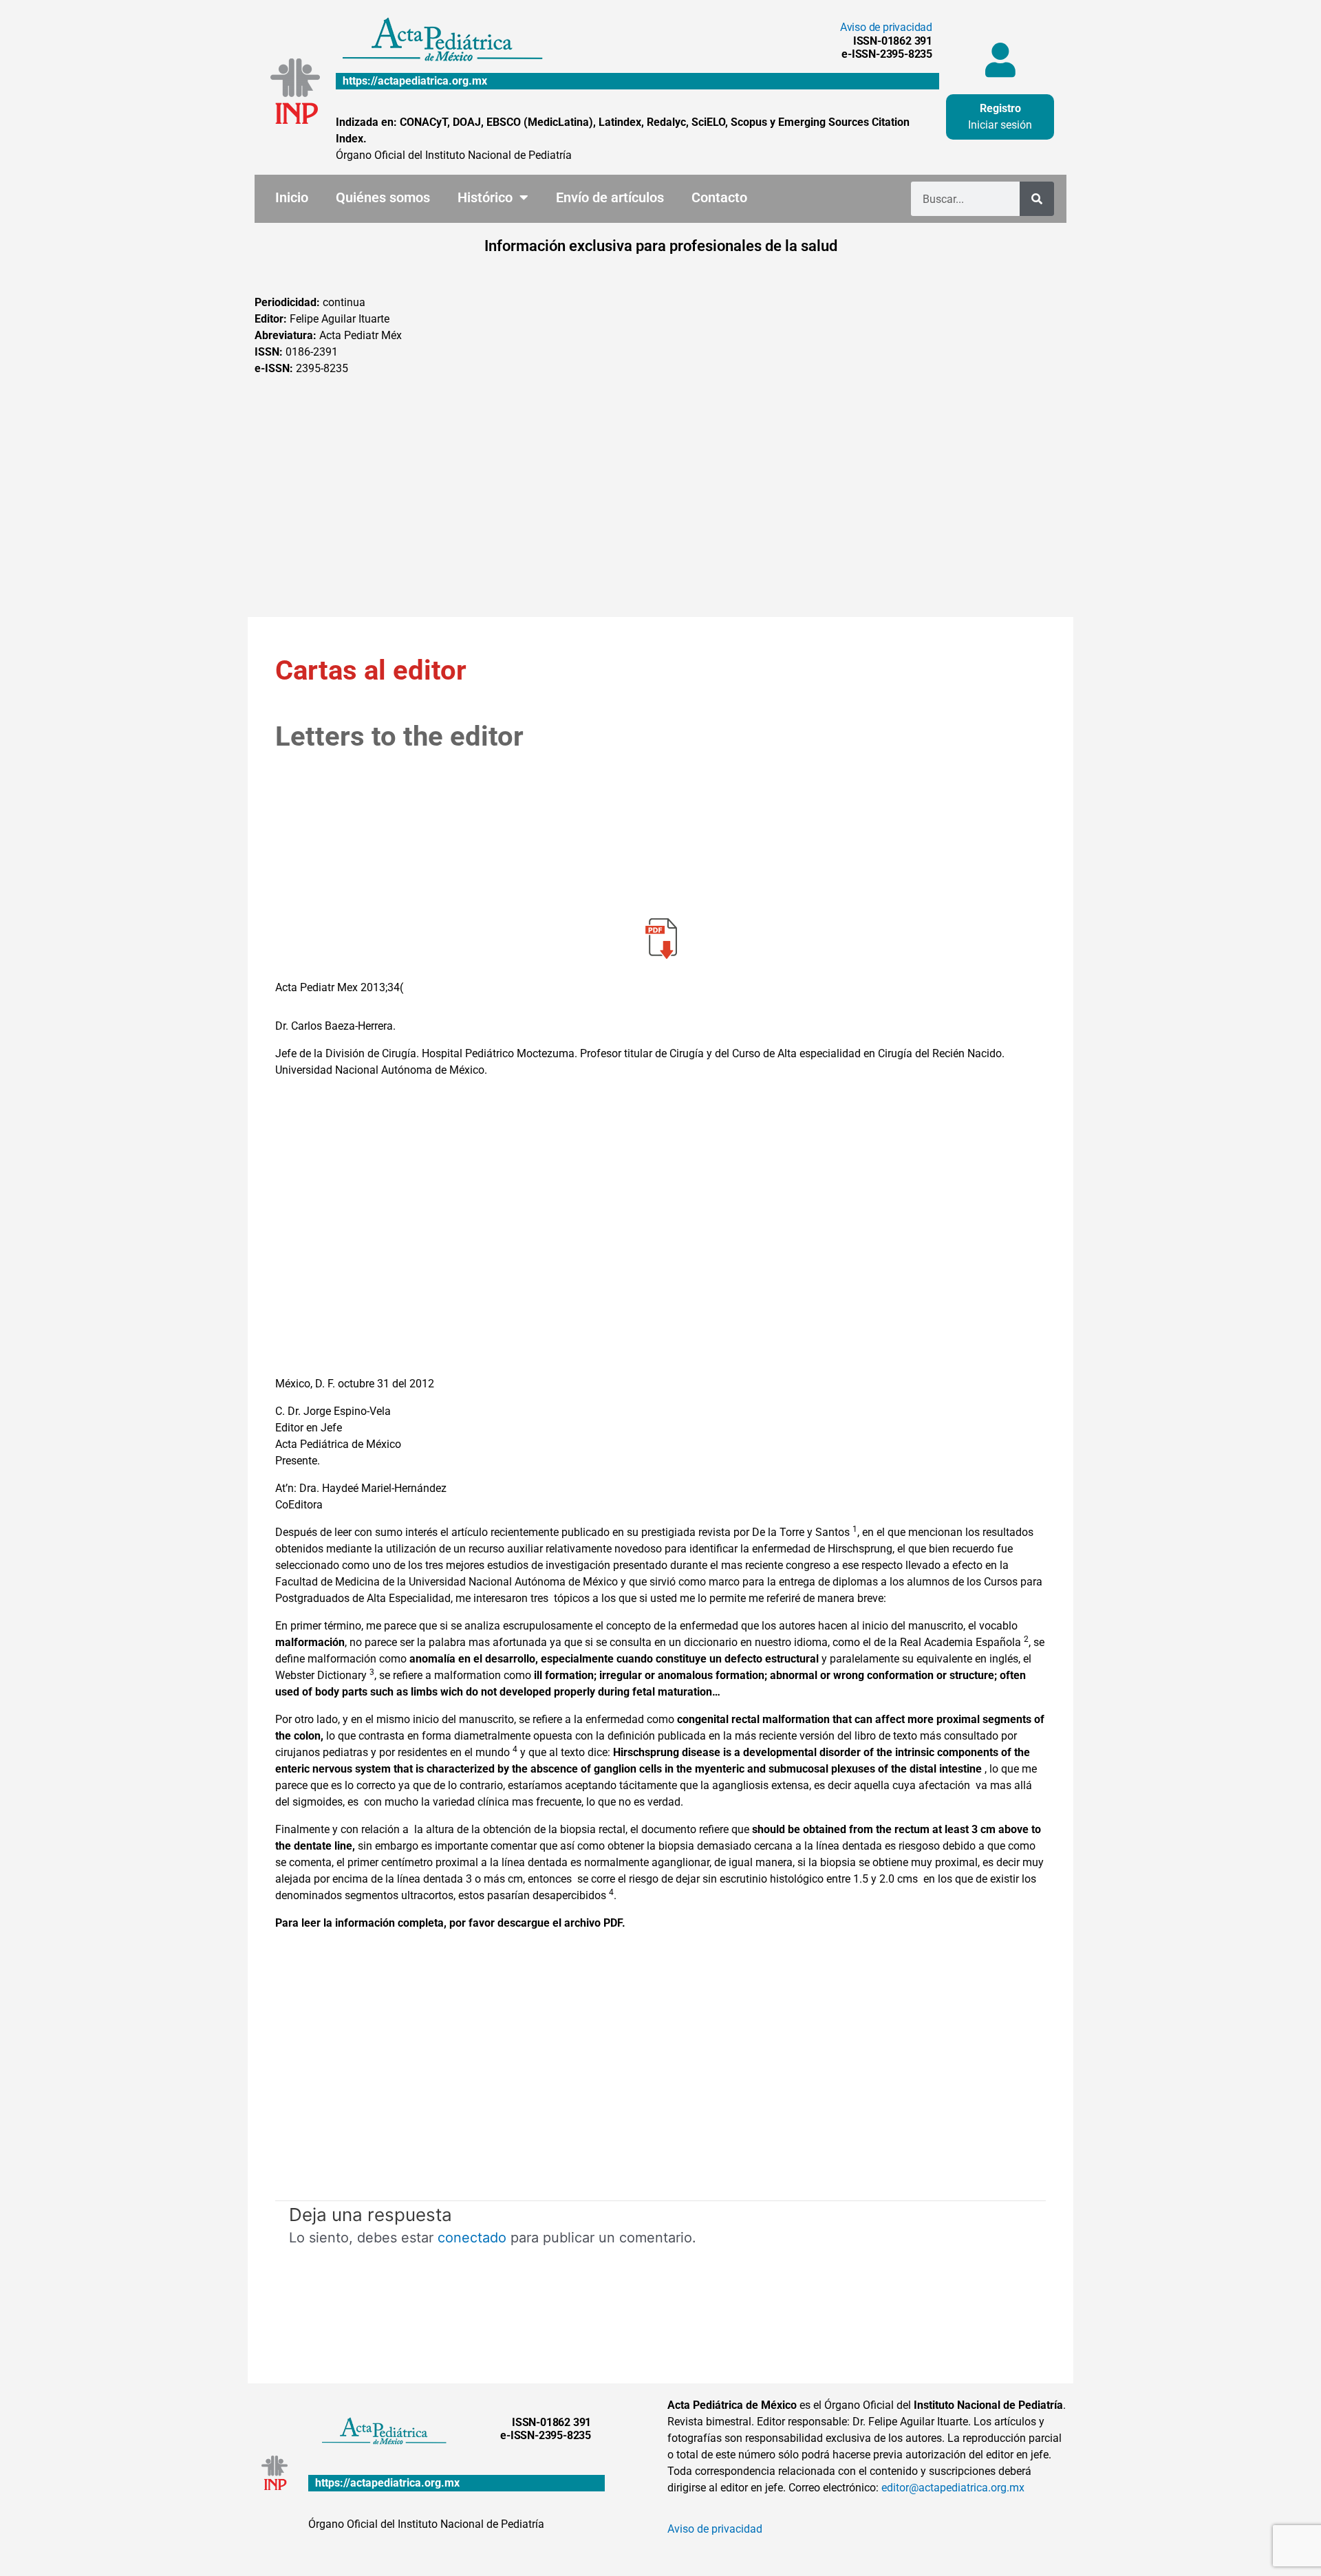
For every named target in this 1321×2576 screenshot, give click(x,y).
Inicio (292, 197)
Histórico (485, 197)
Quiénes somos (383, 197)
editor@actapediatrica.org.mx (953, 2488)
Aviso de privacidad (886, 27)
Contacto (719, 197)
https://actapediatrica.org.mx (415, 81)
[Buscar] (1037, 199)
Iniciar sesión (1000, 125)
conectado (472, 2238)
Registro (1000, 108)
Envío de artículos (610, 197)
